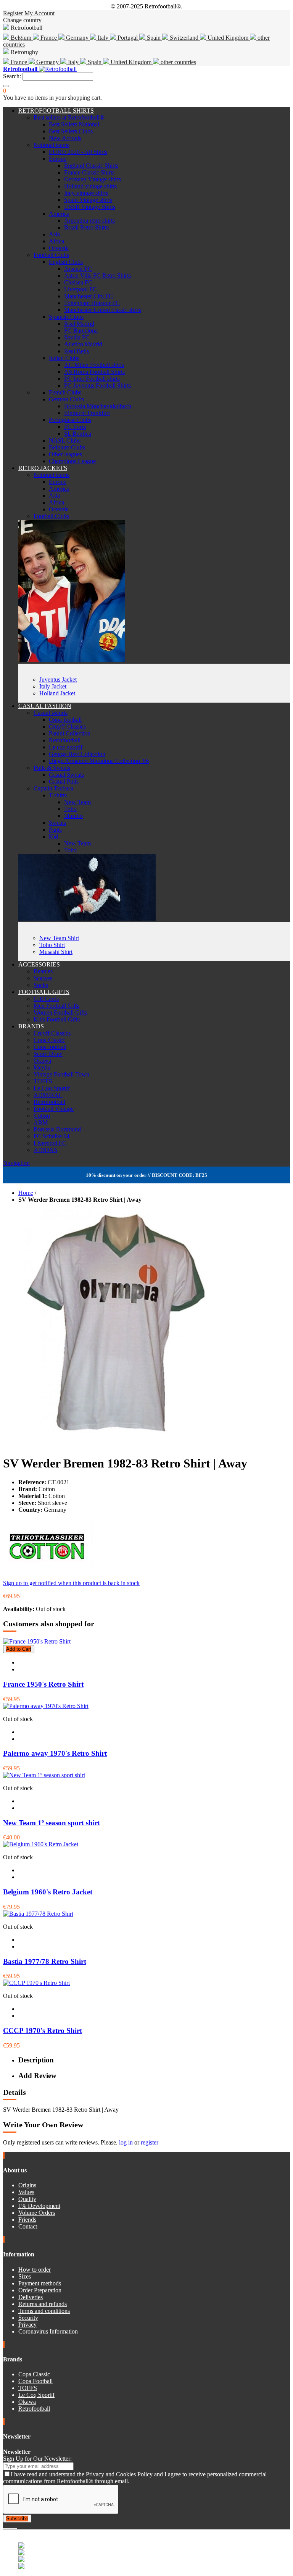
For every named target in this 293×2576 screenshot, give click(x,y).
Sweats (57, 823)
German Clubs (66, 399)
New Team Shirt (59, 938)
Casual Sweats (66, 775)
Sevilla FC (77, 337)
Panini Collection (70, 733)
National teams (52, 145)
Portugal (128, 38)
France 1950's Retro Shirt (43, 1684)
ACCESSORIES (39, 964)
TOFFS (43, 1081)
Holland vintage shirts (90, 186)
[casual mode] (87, 919)
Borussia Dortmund (57, 1129)
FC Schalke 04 (52, 1136)
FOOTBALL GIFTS (44, 992)
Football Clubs (51, 255)
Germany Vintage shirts (93, 179)
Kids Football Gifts (57, 1019)
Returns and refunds (43, 2304)
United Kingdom (228, 38)
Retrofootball (65, 740)
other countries (178, 62)
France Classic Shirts (89, 172)
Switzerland (184, 38)
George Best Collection (77, 754)
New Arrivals (65, 138)
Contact (28, 2226)
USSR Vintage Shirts (90, 207)
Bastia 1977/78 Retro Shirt (45, 1961)
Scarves (43, 978)
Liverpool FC (80, 289)
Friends (27, 2220)
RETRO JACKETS (43, 468)
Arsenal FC (78, 269)
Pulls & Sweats (52, 768)
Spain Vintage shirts (88, 200)
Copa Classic (49, 1040)
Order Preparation (40, 2290)
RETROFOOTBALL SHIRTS (56, 111)
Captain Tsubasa (53, 788)
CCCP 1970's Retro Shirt (43, 2031)
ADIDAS (45, 1150)
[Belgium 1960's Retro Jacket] (41, 1844)
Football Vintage (54, 1109)
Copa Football (35, 2381)
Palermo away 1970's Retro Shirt (55, 1753)
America (59, 214)
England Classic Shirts (91, 166)
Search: (12, 76)
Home (26, 1193)
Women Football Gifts (60, 1012)
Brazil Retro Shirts (86, 227)
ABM (41, 1122)
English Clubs (66, 262)
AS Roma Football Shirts (94, 372)
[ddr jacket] (72, 660)
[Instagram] (11, 2526)
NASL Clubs (65, 440)
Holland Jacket (57, 693)
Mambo (73, 816)
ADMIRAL (48, 1095)
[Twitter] (8, 2526)
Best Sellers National (74, 124)
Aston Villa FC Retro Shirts (97, 276)
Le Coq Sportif (52, 1088)
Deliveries (31, 2297)
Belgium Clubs (67, 447)
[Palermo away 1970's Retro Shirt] (46, 1706)
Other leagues (65, 454)
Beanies (43, 971)
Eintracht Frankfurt (87, 413)
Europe (58, 159)
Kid (53, 836)
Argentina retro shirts (89, 221)
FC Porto (75, 427)
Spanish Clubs (66, 317)
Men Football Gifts (56, 1006)
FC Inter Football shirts (92, 379)
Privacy (27, 2325)
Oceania (59, 248)
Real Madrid (79, 324)
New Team (77, 802)
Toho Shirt (52, 945)
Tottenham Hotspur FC (92, 303)
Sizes (25, 2276)
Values (26, 2192)
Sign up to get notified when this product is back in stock (71, 1583)
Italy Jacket (53, 686)
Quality (27, 2199)
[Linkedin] (14, 2526)
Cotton (42, 1116)
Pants (55, 830)
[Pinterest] (16, 2526)
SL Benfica (78, 434)
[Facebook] (5, 2526)
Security (28, 2318)
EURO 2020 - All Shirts (78, 152)
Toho (70, 809)
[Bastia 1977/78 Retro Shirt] (38, 1914)
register (150, 2142)
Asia (54, 234)
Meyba (42, 1067)
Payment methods (40, 2283)
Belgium (21, 38)
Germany (77, 38)
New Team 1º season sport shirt (52, 1823)
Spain (154, 38)
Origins (27, 2185)
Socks (41, 985)
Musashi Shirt (56, 952)
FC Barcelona (81, 330)
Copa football (65, 720)
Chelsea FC (78, 282)
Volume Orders (37, 2213)
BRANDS (31, 1026)
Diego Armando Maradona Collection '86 (99, 761)
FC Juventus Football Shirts (97, 385)
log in (126, 2142)
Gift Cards (46, 999)
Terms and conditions (44, 2311)
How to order (35, 2270)
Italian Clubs (64, 358)
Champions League (72, 461)
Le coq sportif (66, 747)
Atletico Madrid (83, 344)
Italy (103, 38)
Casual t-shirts (51, 713)
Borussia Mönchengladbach (98, 406)
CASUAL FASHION (45, 706)
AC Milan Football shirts (94, 365)
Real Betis (76, 351)
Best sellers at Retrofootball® (69, 117)
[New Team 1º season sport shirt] (44, 1775)
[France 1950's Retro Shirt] (37, 1641)
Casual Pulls (64, 781)
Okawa (42, 1061)
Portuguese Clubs (70, 420)
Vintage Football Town (61, 1074)
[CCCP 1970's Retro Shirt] (36, 1983)
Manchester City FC (89, 296)
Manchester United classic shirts (103, 310)
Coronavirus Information (48, 2331)
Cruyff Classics (67, 726)
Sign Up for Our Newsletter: (37, 2459)
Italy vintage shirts (86, 193)
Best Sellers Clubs (71, 131)
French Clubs (65, 392)
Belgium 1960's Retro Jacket (48, 1892)
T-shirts (58, 795)
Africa (56, 241)
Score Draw (48, 1054)
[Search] (6, 86)
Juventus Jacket (58, 680)
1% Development (39, 2206)
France (49, 38)
